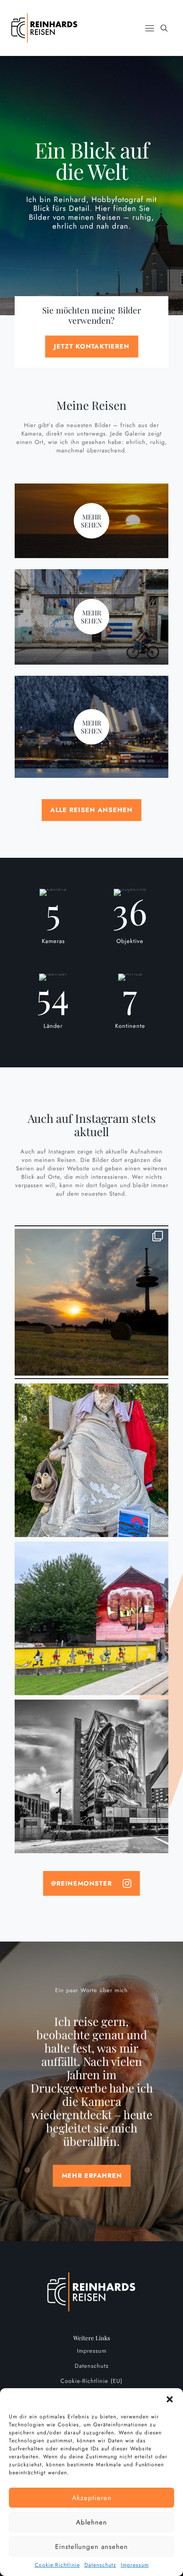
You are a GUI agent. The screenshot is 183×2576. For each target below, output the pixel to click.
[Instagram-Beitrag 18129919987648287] (91, 1302)
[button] (170, 2399)
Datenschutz (100, 2565)
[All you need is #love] (91, 1618)
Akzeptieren (92, 2498)
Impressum (135, 2565)
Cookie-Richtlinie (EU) (91, 2381)
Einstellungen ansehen (91, 2547)
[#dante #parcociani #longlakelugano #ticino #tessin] (91, 1460)
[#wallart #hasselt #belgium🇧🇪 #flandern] (91, 1776)
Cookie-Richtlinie (57, 2565)
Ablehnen (91, 2522)
